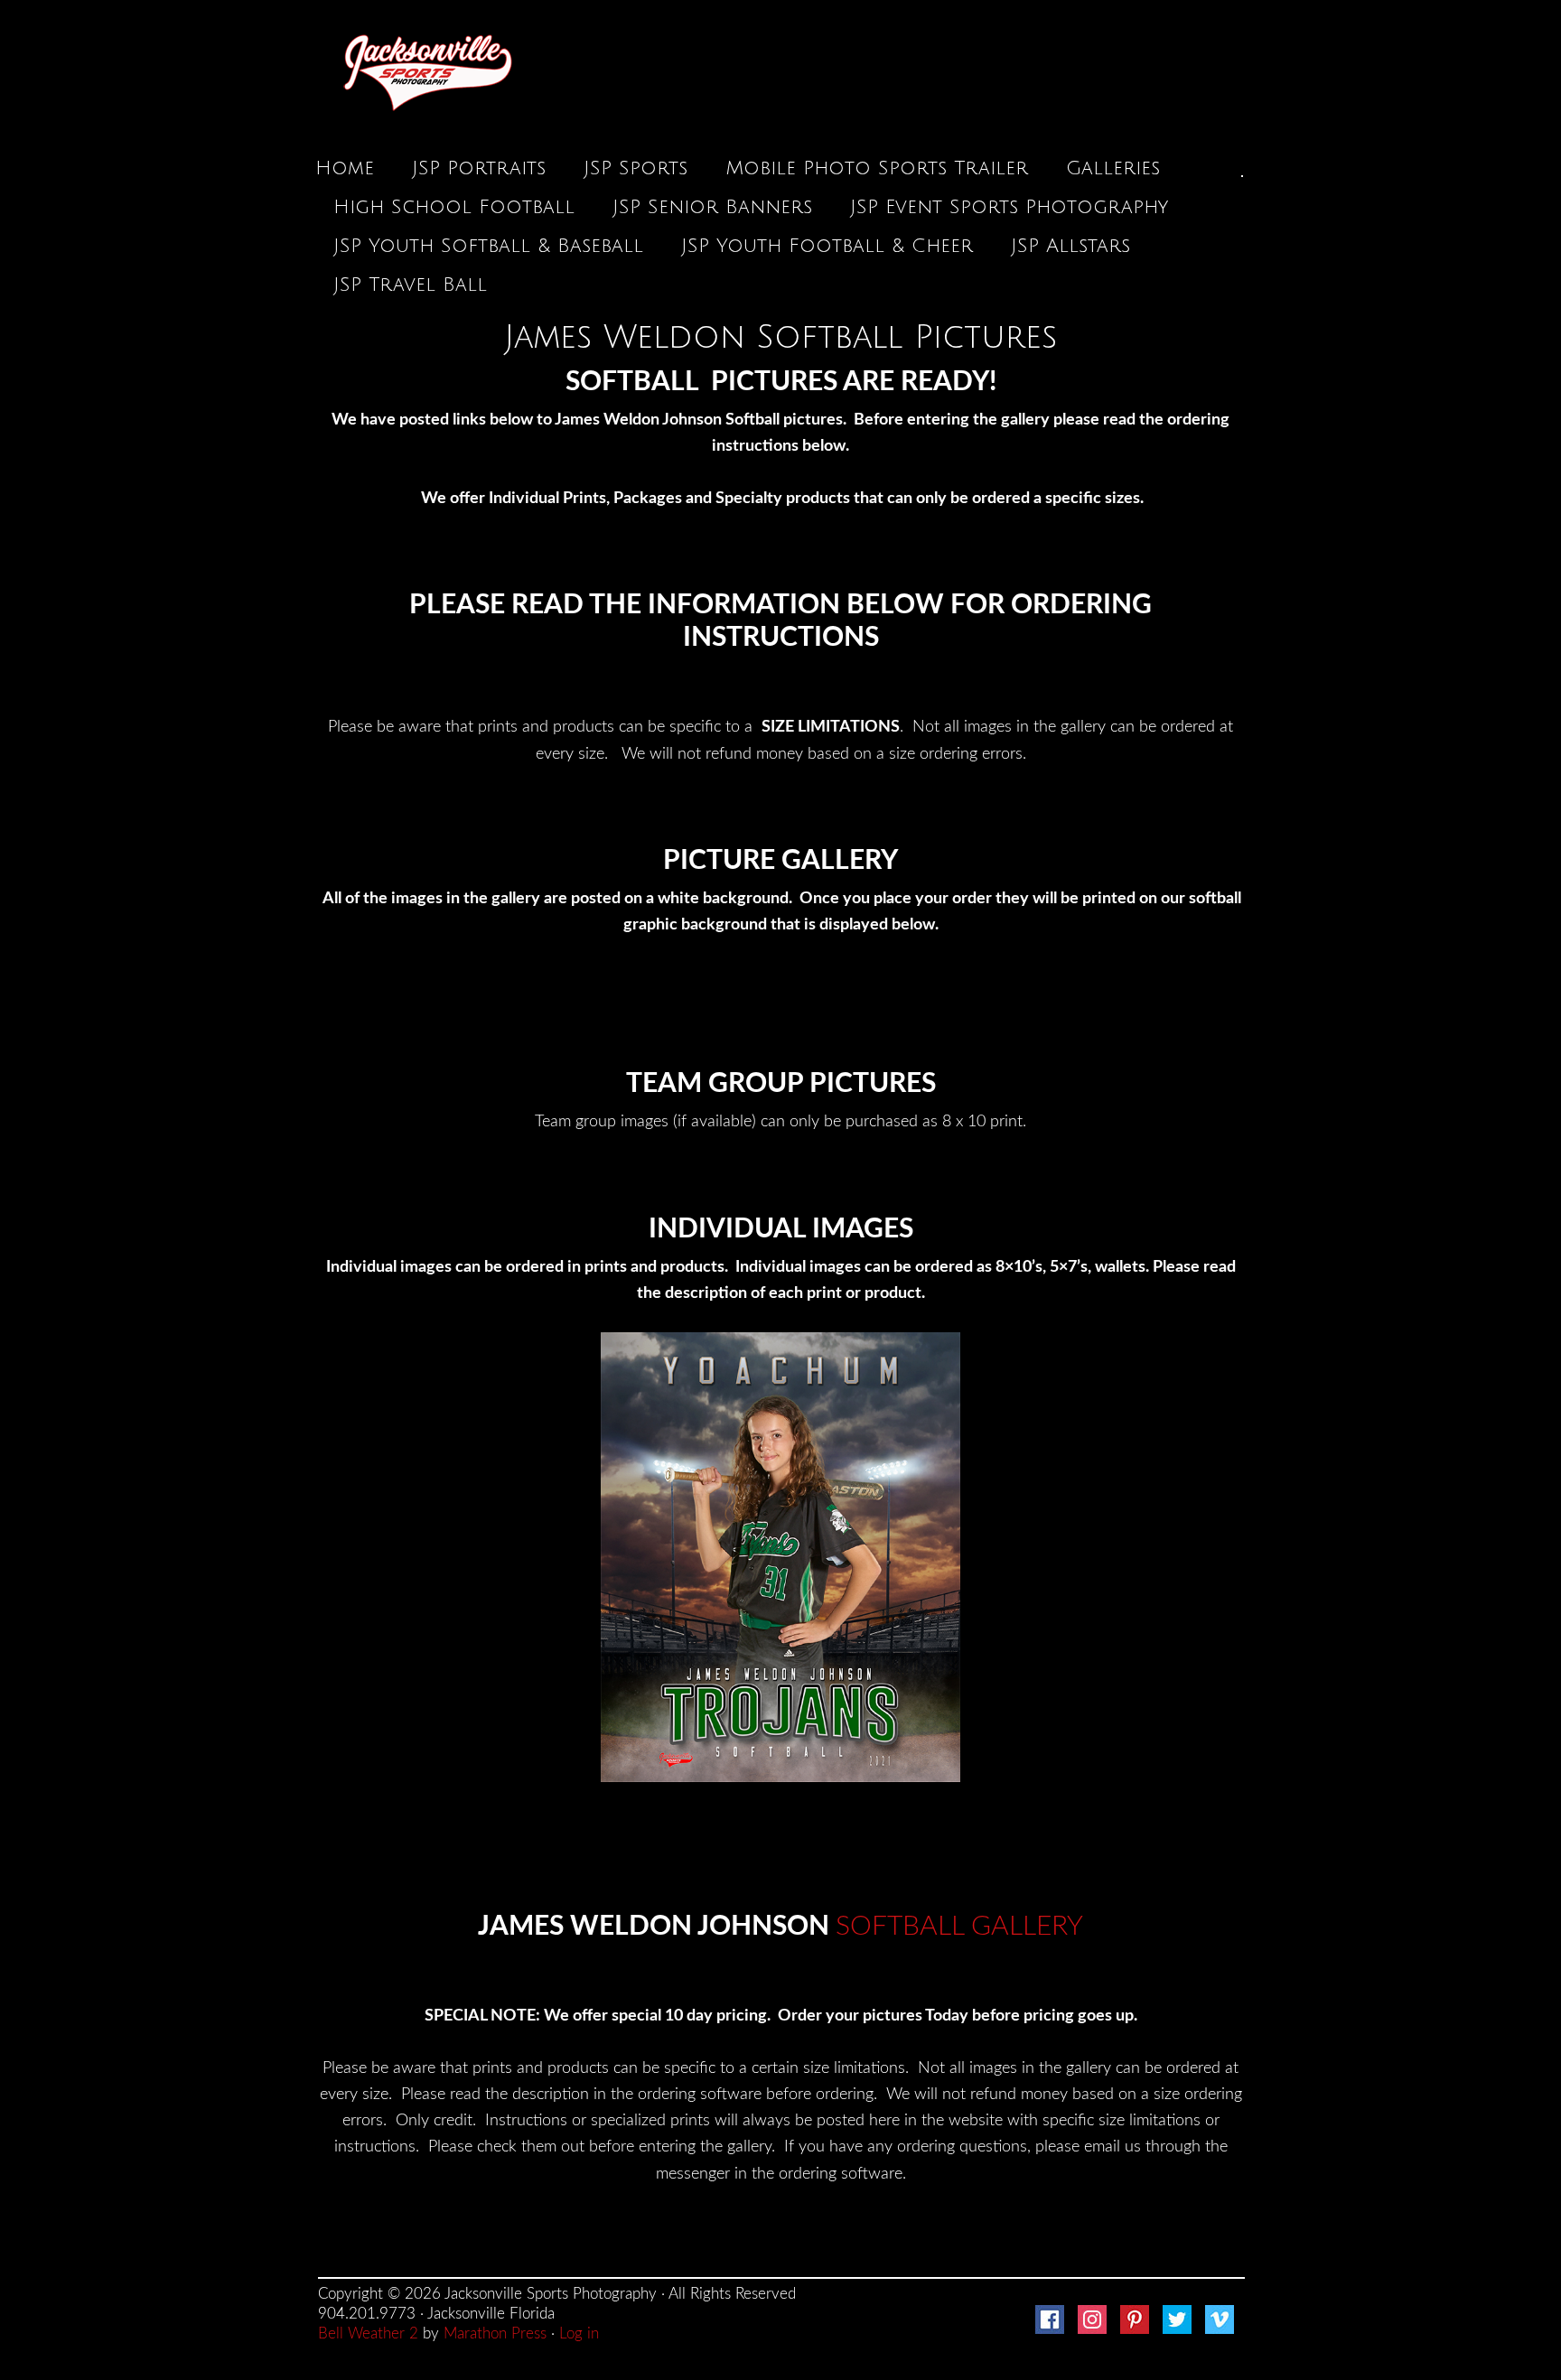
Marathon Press (495, 2333)
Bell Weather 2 (368, 2333)
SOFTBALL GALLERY (959, 1927)
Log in (579, 2333)
